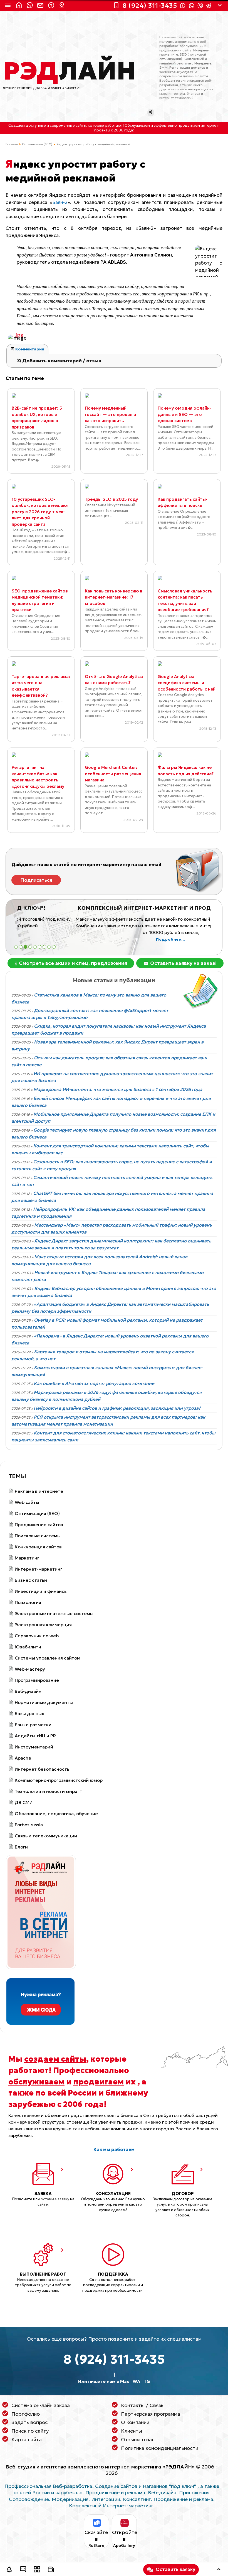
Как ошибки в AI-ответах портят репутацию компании (94, 1383)
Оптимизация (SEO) (37, 144)
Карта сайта (27, 2439)
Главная (12, 144)
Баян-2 (60, 202)
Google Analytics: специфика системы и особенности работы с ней (187, 683)
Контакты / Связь (142, 2405)
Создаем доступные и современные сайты (47, 126)
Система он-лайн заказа (41, 2405)
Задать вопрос (30, 2422)
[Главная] (20, 6)
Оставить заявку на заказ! (183, 963)
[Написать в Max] (31, 6)
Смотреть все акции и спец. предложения (72, 963)
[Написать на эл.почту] (41, 6)
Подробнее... (114, 940)
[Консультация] (23, 2570)
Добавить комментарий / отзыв (61, 361)
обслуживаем (36, 2082)
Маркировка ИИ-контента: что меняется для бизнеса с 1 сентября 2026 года (118, 1089)
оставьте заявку (55, 2199)
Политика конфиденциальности (160, 2448)
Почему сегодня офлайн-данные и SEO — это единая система (184, 414)
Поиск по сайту (30, 2431)
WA (136, 2381)
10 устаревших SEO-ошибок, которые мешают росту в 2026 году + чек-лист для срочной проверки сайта (40, 512)
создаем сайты (55, 2059)
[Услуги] (37, 2570)
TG (147, 2381)
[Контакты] (63, 6)
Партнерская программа (151, 2414)
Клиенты (132, 2431)
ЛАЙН (70, 71)
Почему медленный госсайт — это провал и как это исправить (110, 414)
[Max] (183, 6)
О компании (135, 2422)
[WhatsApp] (192, 6)
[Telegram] (209, 6)
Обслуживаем (137, 126)
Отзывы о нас (138, 2439)
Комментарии (29, 349)
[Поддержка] (52, 6)
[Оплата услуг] (51, 2570)
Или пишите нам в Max (104, 2381)
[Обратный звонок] (9, 2570)
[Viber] (200, 6)
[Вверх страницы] (219, 2570)
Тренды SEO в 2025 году (111, 499)
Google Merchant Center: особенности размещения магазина (113, 774)
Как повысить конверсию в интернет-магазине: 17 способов (114, 597)
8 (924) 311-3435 (114, 2359)
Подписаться (36, 880)
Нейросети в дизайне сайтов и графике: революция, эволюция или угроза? (117, 1408)
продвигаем (98, 2082)
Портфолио (26, 2414)
